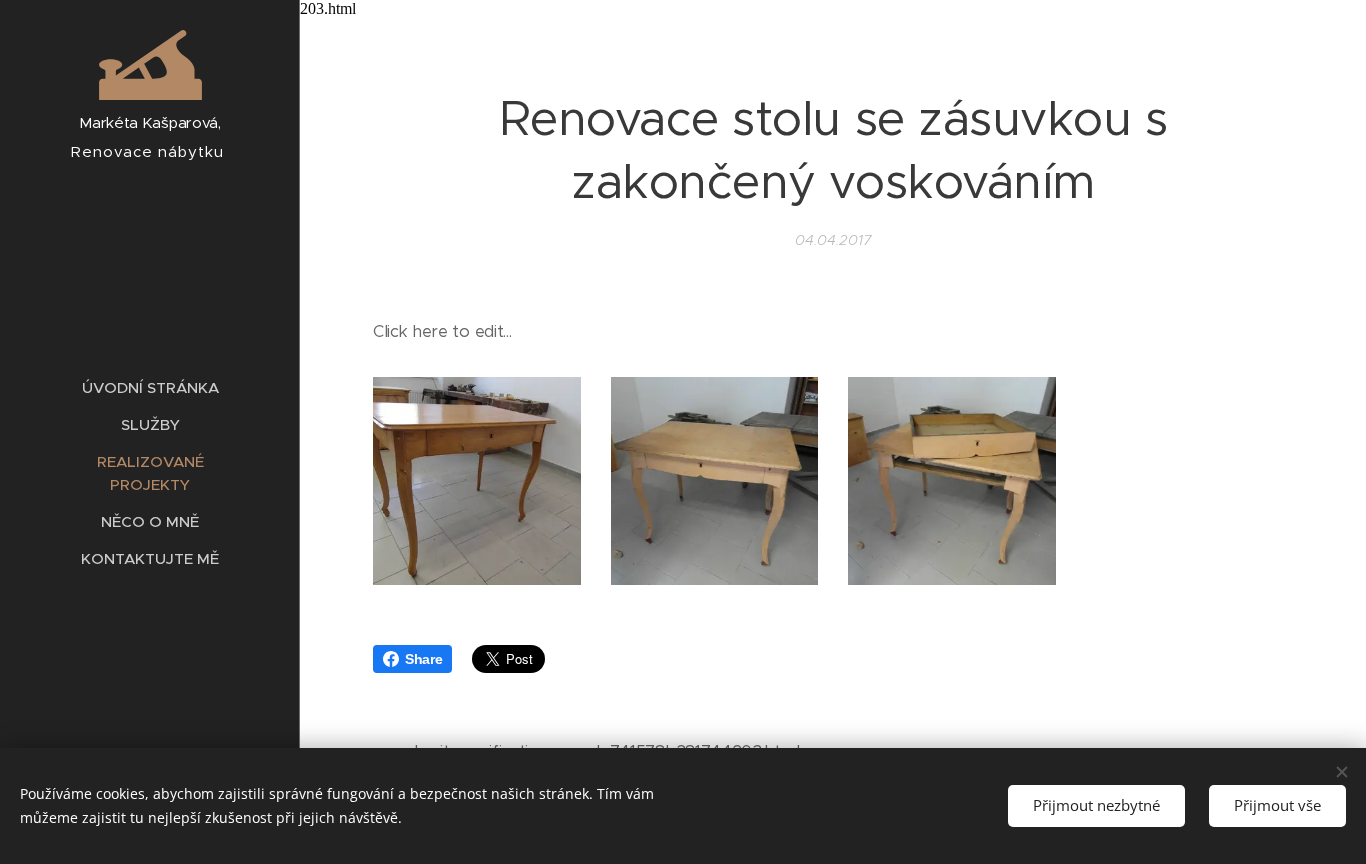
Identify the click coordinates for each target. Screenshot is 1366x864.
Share (423, 659)
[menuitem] (150, 387)
